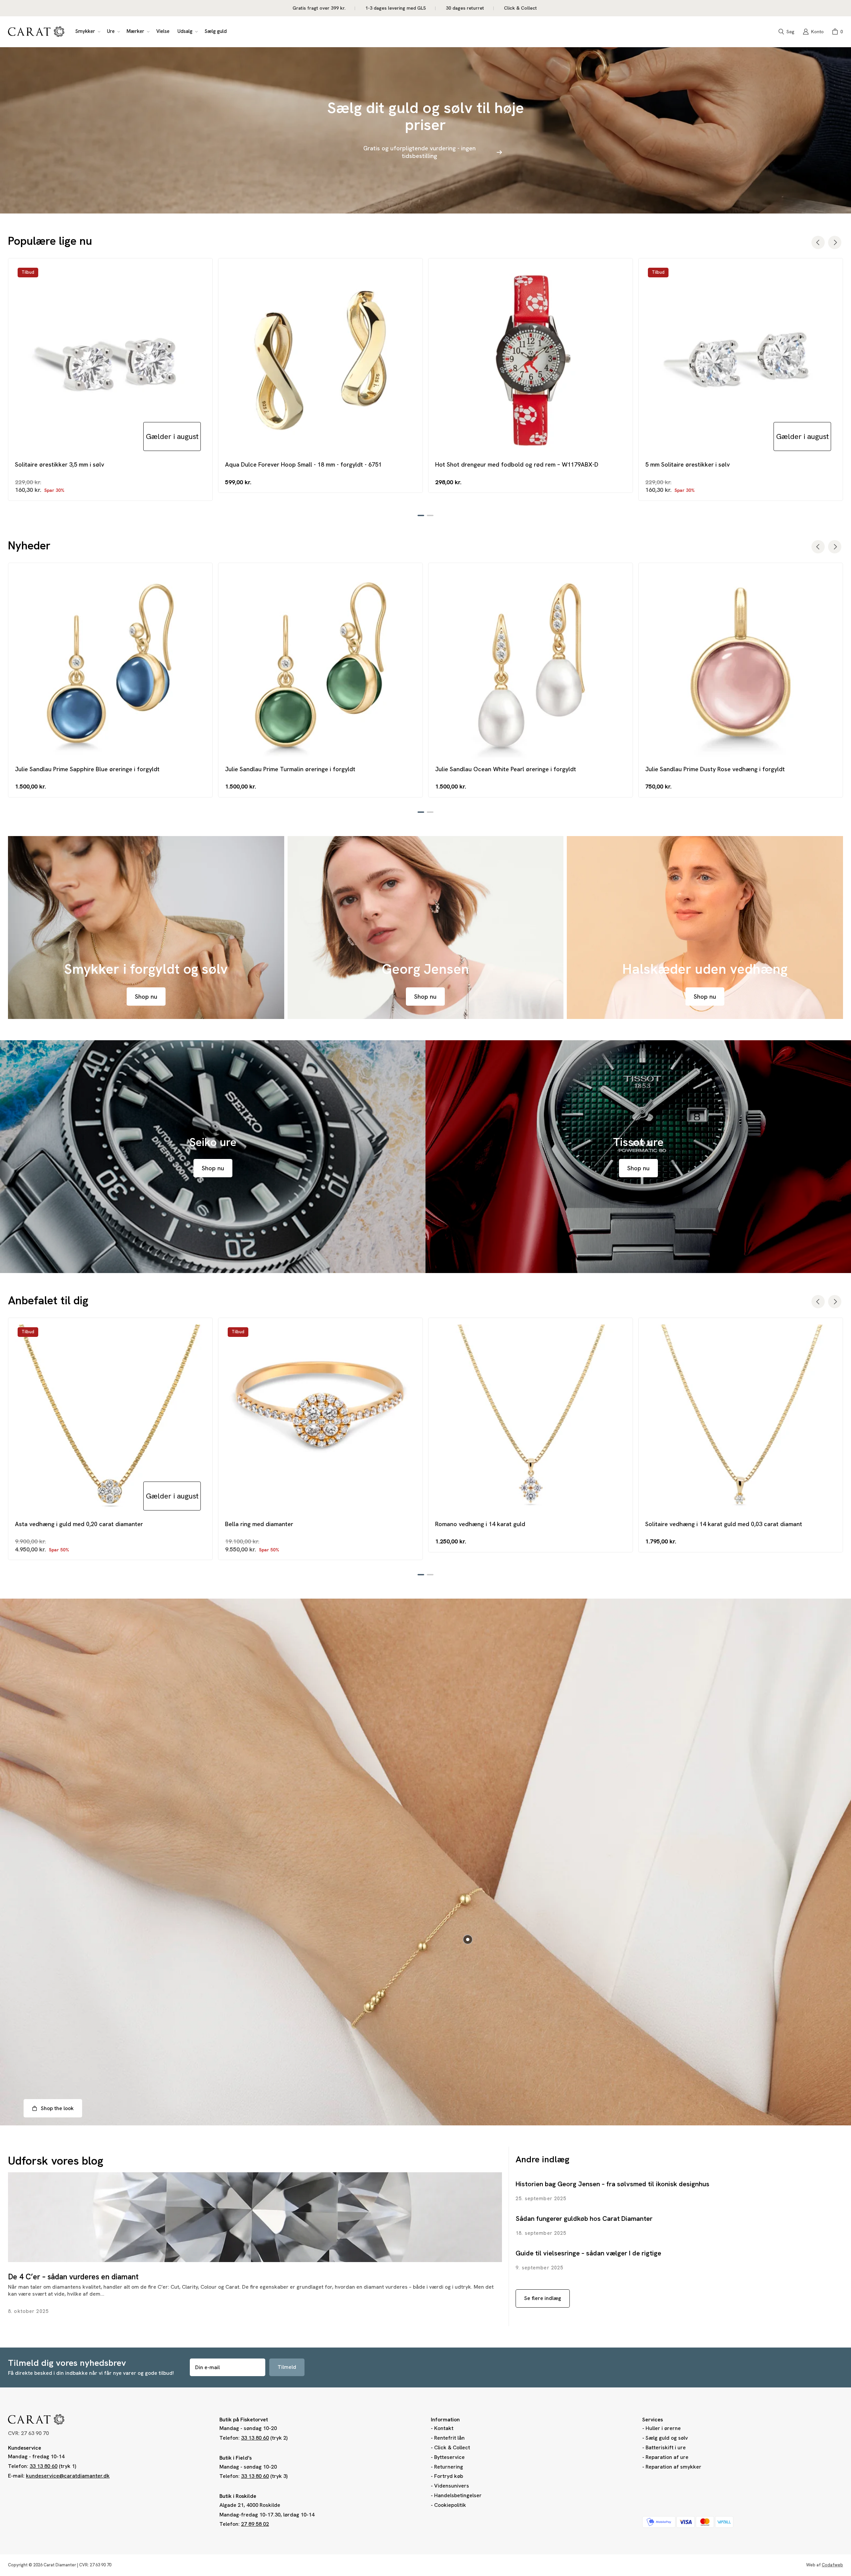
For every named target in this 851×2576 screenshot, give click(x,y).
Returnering (449, 2467)
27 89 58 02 (255, 2524)
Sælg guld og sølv (667, 2438)
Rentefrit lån (449, 2438)
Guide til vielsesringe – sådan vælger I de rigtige (588, 2253)
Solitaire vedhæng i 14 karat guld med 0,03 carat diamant (724, 1524)
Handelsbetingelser (458, 2495)
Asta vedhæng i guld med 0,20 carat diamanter (79, 1524)
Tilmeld (287, 2367)
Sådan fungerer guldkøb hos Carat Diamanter (584, 2218)
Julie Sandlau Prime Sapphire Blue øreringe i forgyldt (87, 769)
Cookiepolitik (450, 2505)
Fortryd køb (449, 2476)
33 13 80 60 (44, 2466)
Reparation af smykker (673, 2467)
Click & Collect (452, 2447)
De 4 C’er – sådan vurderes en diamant (73, 2277)
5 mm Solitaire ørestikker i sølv (687, 464)
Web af (825, 2565)
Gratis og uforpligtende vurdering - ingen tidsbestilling (420, 152)
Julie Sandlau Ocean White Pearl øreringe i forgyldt (506, 769)
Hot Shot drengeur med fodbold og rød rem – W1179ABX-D (517, 464)
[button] (87, 32)
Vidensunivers (452, 2486)
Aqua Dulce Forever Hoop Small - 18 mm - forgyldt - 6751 (303, 464)
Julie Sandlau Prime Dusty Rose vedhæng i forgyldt (715, 769)
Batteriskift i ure (666, 2447)
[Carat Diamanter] (36, 32)
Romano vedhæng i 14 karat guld (480, 1524)
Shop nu (146, 997)
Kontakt (444, 2428)
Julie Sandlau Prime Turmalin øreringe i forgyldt (290, 769)
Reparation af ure (667, 2457)
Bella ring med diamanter (259, 1524)
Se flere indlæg (543, 2298)
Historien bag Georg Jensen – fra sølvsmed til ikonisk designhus (612, 2184)
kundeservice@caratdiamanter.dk (68, 2476)
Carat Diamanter (60, 2565)
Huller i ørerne (663, 2428)
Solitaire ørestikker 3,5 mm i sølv (60, 464)
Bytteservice (449, 2457)
